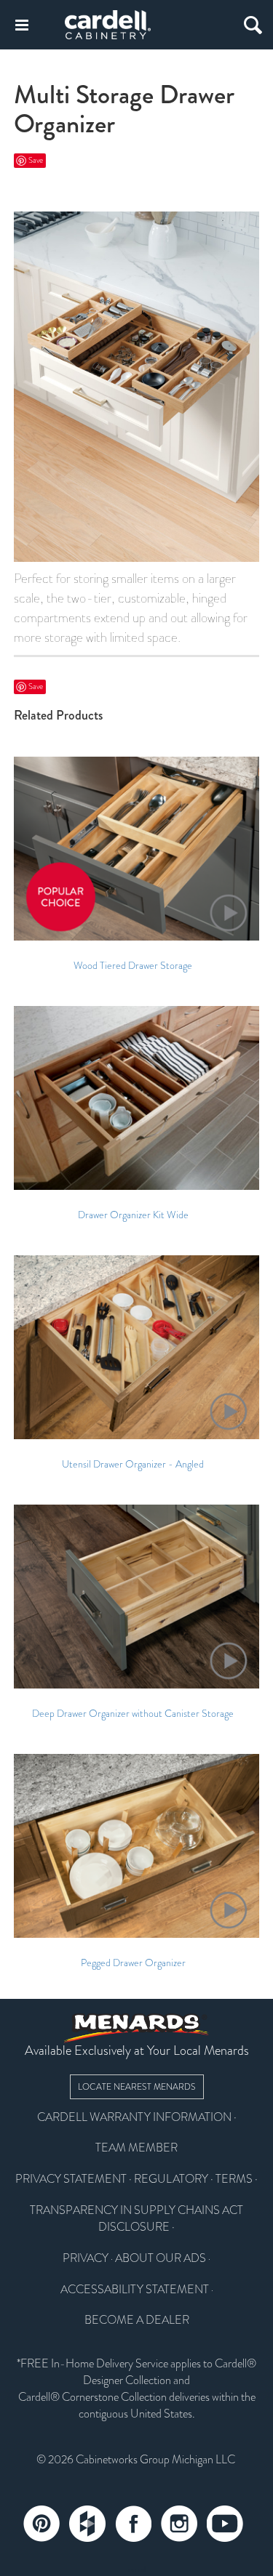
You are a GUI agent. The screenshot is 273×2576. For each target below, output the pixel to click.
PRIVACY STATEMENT (71, 2179)
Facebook (133, 2524)
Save (36, 160)
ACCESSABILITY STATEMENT (135, 2290)
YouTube (225, 2524)
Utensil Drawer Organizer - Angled (133, 1465)
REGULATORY (171, 2179)
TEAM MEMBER (136, 2148)
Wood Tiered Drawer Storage (133, 966)
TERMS (234, 2179)
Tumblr (87, 2524)
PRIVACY (86, 2258)
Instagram (179, 2524)
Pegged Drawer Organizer (133, 1963)
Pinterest (41, 2524)
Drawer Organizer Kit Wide (133, 1215)
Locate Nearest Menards (137, 2087)
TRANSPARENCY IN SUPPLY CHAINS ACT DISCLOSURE (136, 2219)
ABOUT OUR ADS (161, 2258)
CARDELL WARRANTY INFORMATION (134, 2117)
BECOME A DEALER (137, 2320)
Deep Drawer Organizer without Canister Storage (133, 1714)
